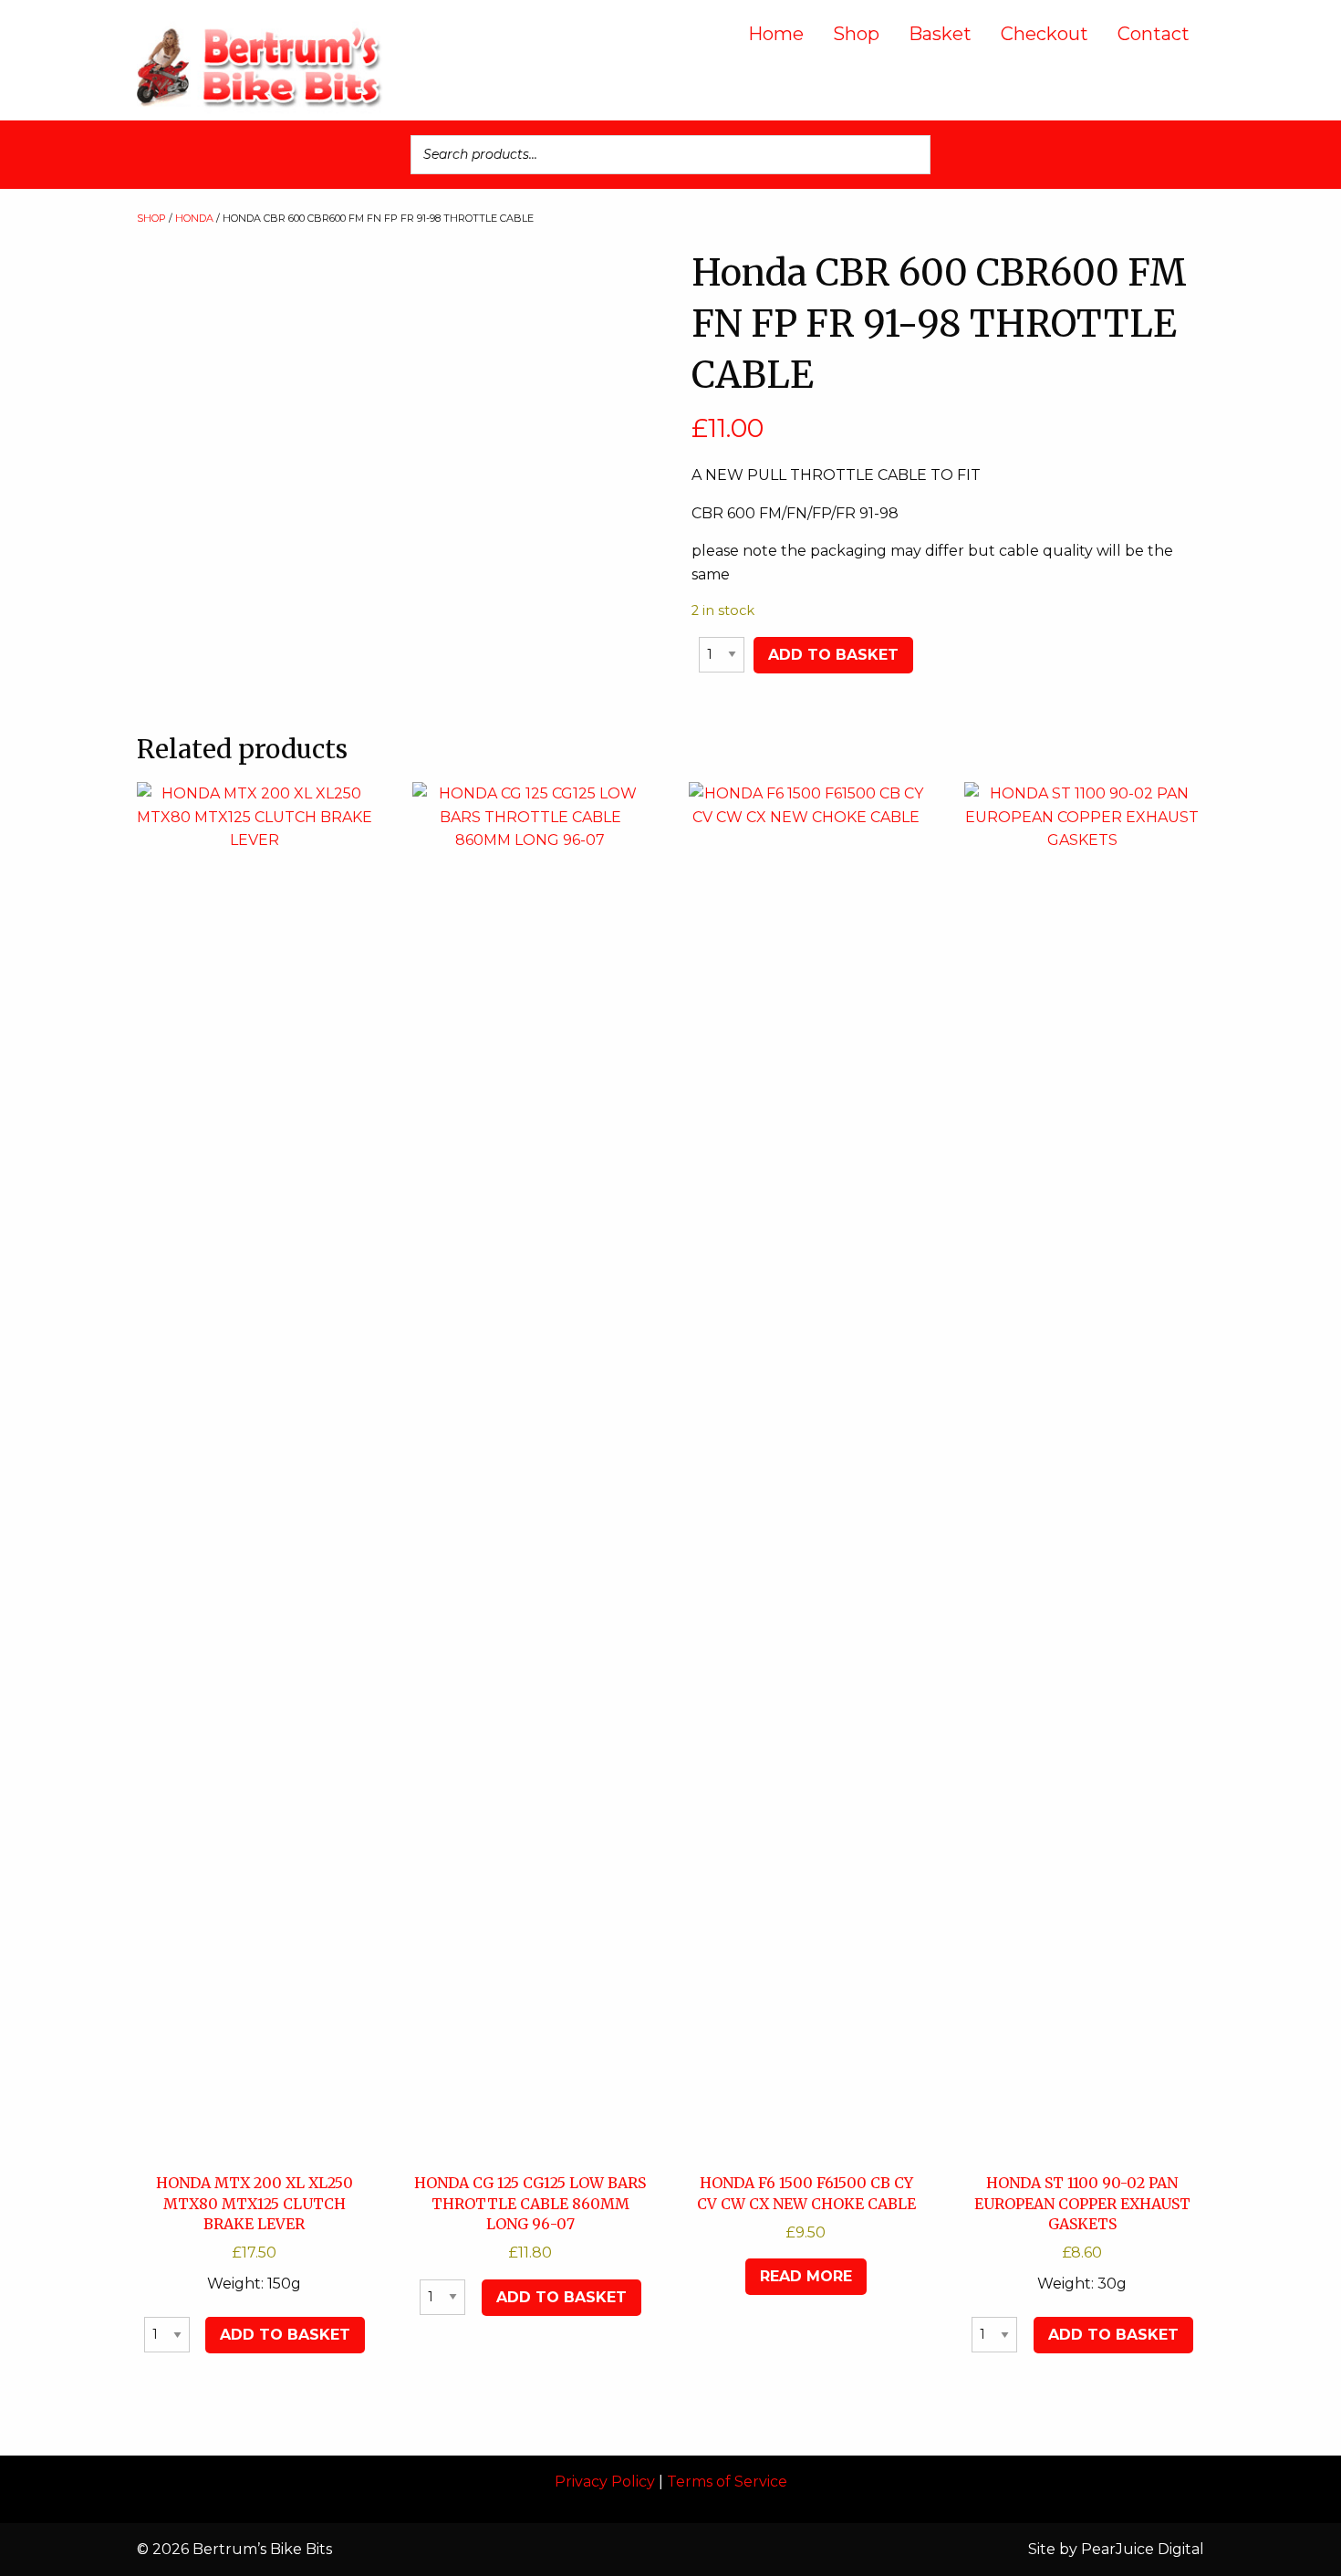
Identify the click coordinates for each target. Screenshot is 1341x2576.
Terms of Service (727, 2482)
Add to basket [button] (285, 2335)
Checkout (1045, 34)
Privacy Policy (605, 2482)
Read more (806, 2276)
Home (776, 34)
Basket (940, 34)
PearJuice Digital (1143, 2549)
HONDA (194, 218)
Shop (856, 34)
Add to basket (833, 655)
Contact (1154, 34)
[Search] (911, 155)
